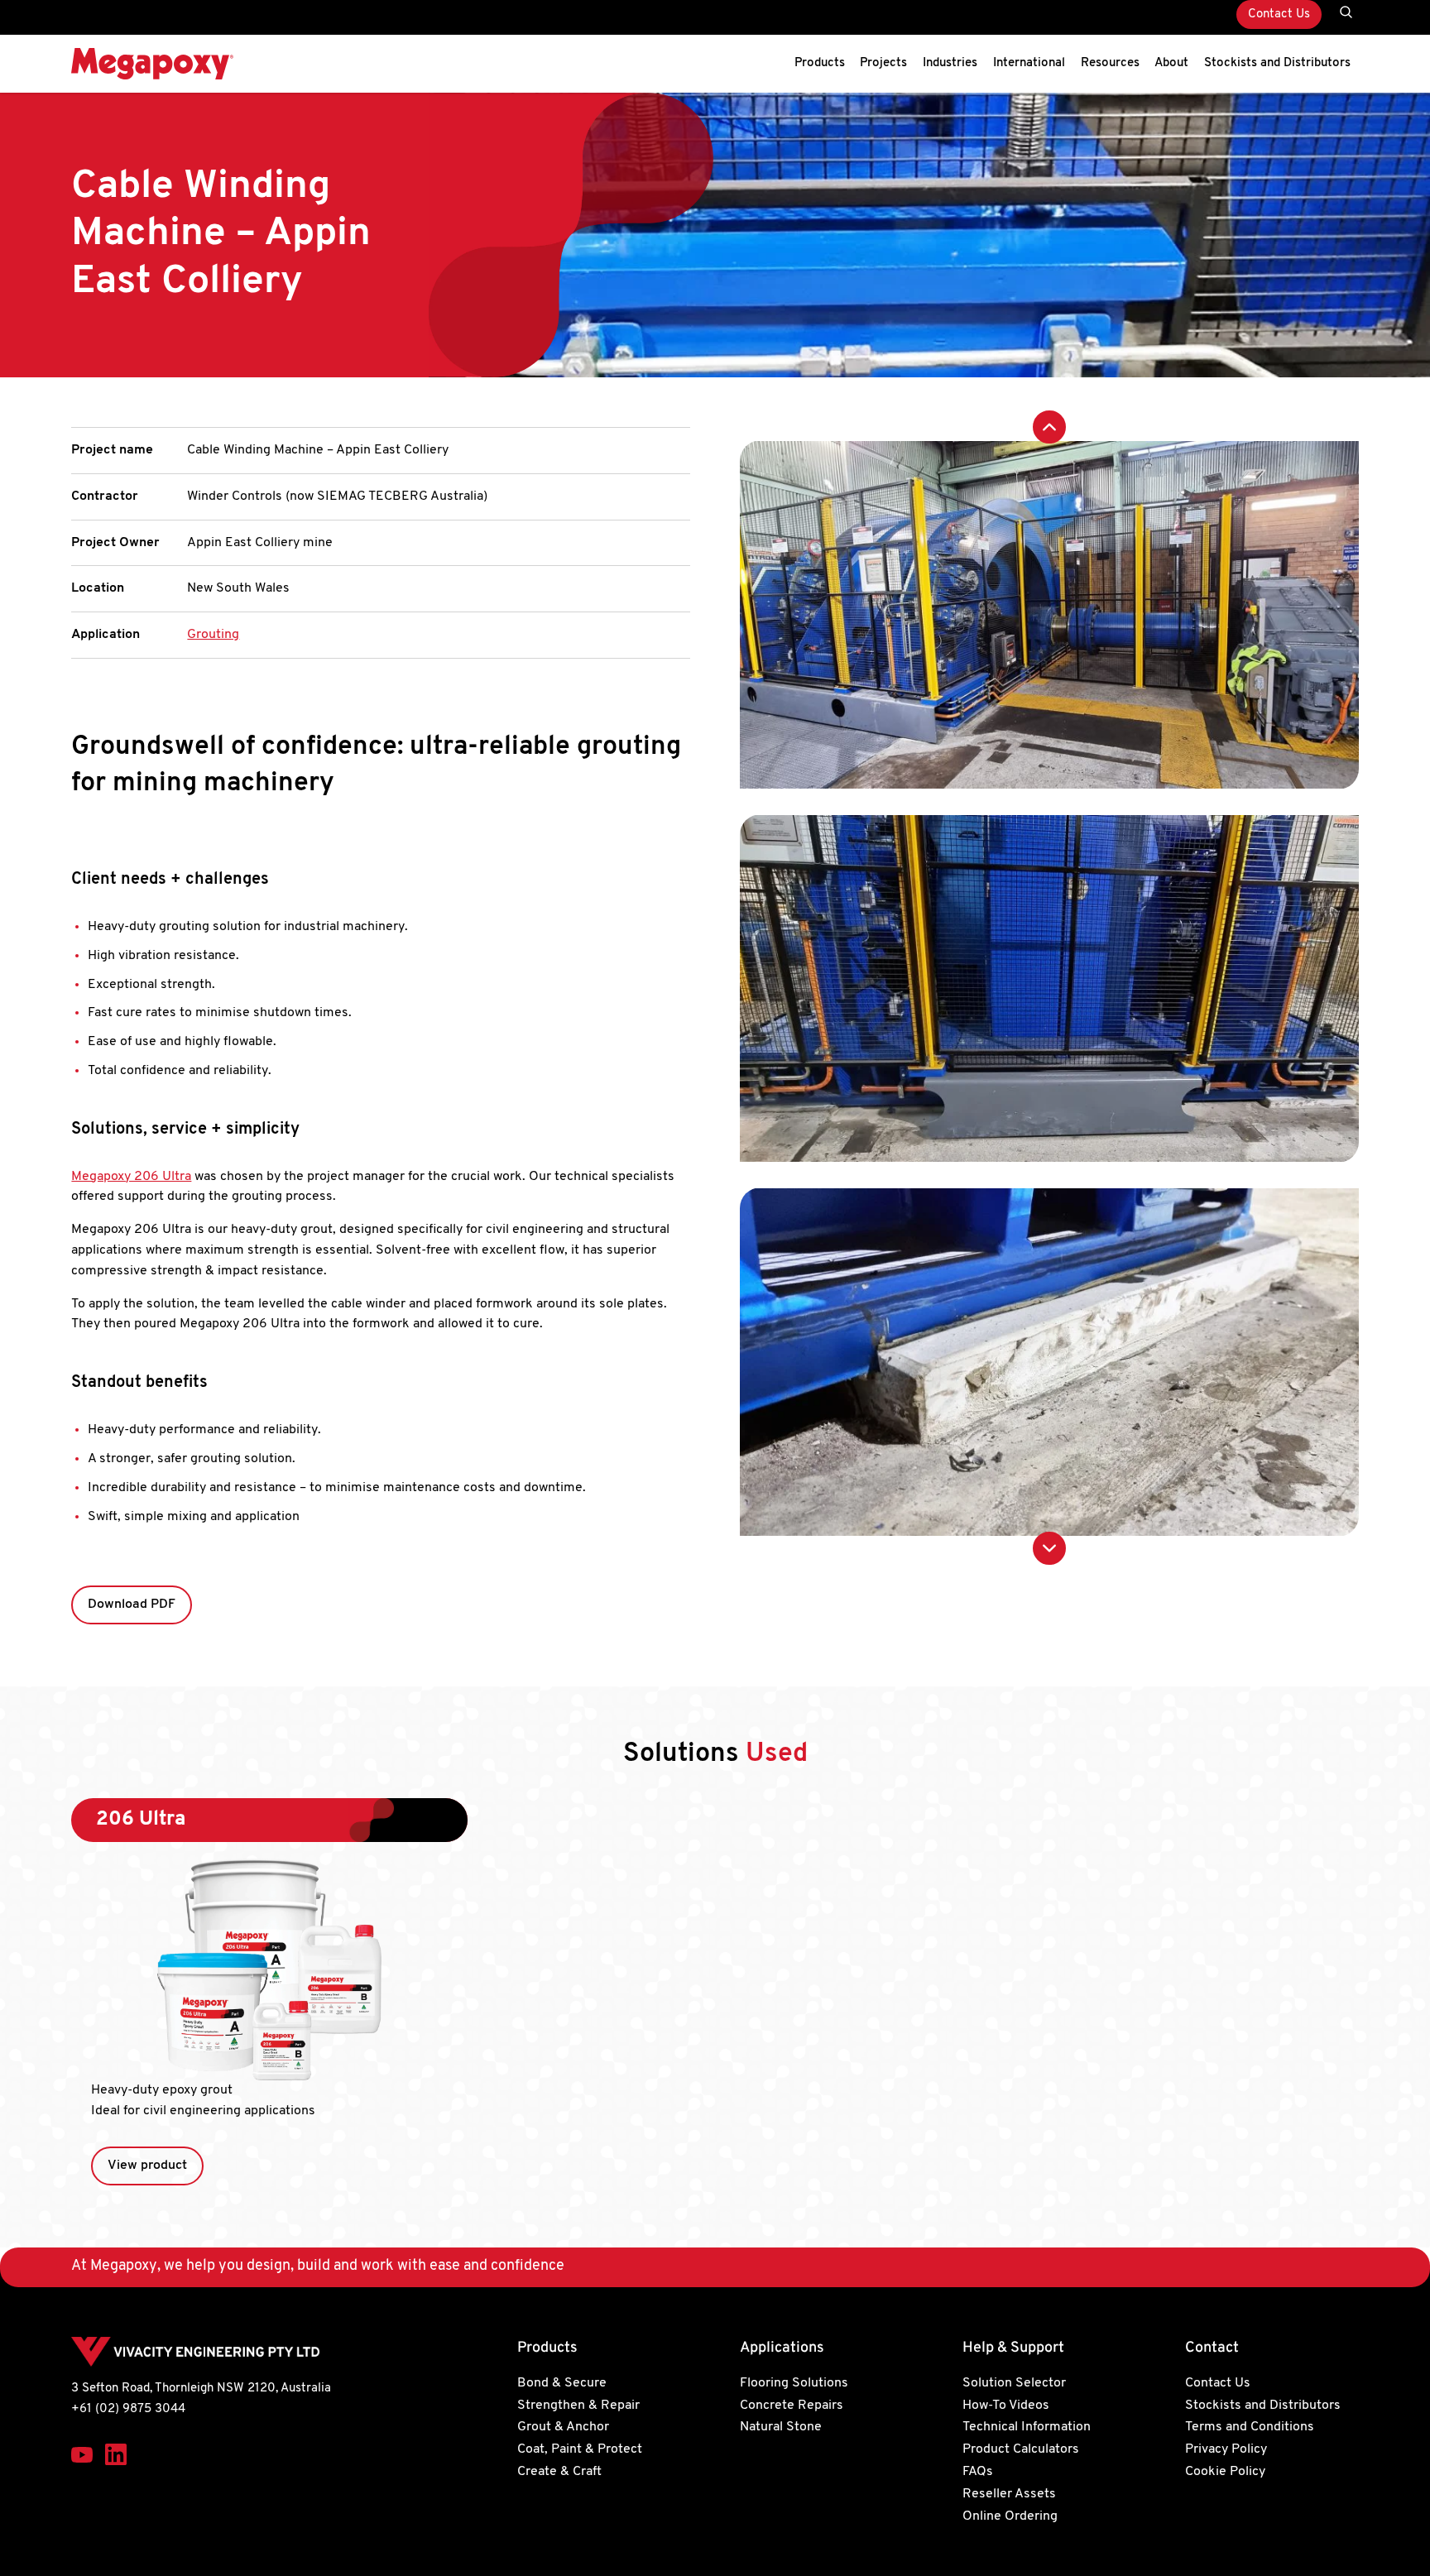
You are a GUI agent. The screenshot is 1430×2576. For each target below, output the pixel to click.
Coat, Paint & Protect (580, 2449)
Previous (1049, 427)
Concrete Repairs (792, 2406)
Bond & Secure (562, 2383)
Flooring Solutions (794, 2383)
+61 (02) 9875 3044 (128, 2409)
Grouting (213, 635)
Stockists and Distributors (1277, 63)
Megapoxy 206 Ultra (131, 1177)
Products (820, 63)
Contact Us (1279, 14)
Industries (950, 63)
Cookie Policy (1225, 2472)
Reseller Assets (1009, 2494)
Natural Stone (781, 2427)
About (1171, 63)
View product (147, 2166)
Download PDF (132, 1605)
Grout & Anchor (563, 2427)
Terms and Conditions (1250, 2427)
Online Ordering (1010, 2516)
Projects (883, 63)
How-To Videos (1006, 2406)
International (1029, 63)
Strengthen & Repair (578, 2406)
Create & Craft (559, 2472)
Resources (1110, 63)
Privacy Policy (1226, 2449)
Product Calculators (1021, 2449)
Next (1049, 1548)
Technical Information (1027, 2427)
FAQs (978, 2472)
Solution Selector (1014, 2383)
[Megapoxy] (152, 64)
